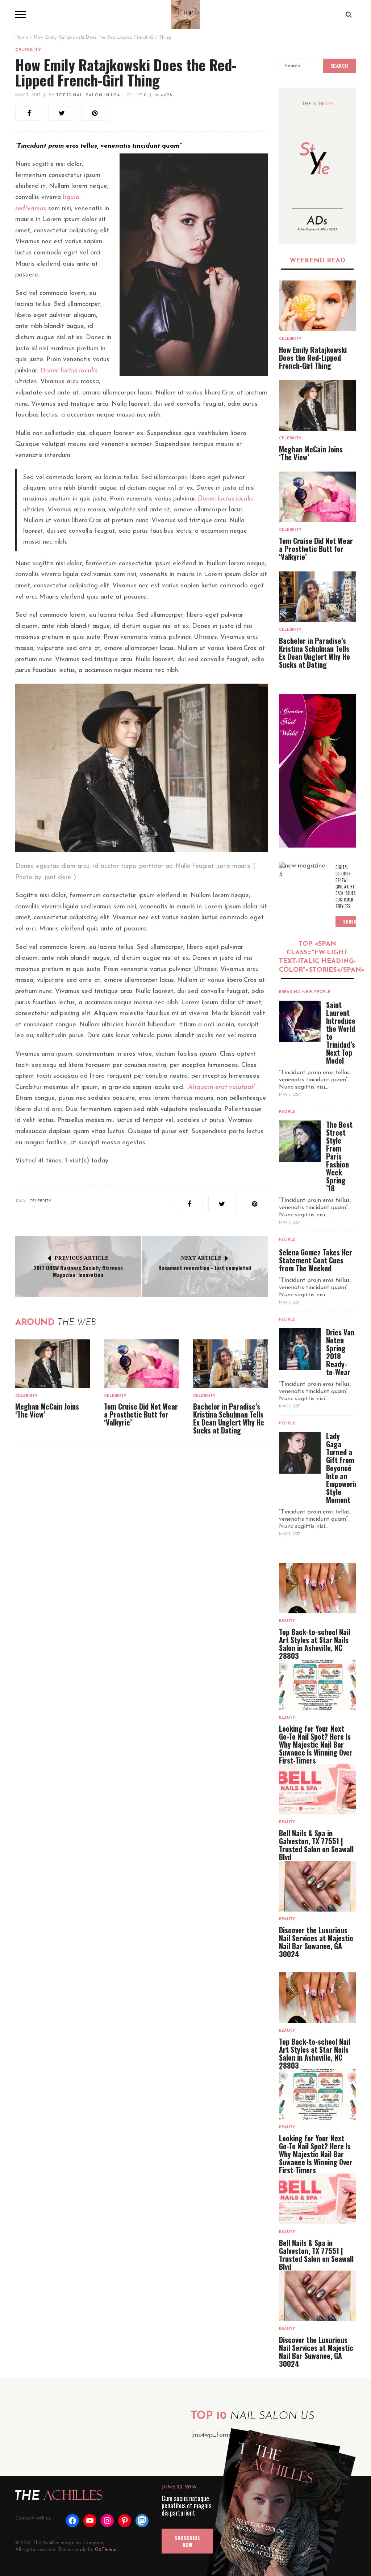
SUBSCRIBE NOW (187, 2541)
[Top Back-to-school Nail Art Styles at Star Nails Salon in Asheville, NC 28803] (318, 1588)
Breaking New (296, 992)
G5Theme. (106, 2550)
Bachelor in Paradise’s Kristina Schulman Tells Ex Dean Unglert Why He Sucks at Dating (229, 1418)
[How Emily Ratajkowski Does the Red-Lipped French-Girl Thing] (318, 306)
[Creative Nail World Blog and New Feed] (318, 166)
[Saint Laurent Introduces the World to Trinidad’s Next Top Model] (300, 1021)
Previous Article (82, 1258)
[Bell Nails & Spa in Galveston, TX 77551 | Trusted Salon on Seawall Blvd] (318, 1789)
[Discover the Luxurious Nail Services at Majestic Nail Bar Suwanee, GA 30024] (318, 1886)
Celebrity (28, 50)
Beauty (287, 1621)
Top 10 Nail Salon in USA (88, 95)
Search (339, 67)
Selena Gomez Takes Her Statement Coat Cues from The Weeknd (316, 1260)
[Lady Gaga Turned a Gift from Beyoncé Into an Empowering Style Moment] (300, 1453)
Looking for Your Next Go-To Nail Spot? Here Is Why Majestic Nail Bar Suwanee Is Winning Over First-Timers (316, 1744)
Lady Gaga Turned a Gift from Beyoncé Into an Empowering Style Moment (344, 1468)
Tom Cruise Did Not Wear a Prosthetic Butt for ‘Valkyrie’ (141, 1414)
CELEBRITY (40, 1201)
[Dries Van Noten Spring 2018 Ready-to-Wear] (300, 1349)
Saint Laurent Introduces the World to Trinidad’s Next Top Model (342, 1032)
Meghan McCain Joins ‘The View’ (47, 1410)
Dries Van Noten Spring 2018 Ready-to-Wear (340, 1352)
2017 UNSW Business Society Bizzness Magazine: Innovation (78, 1271)
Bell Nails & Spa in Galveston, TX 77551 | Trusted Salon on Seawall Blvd (316, 1845)
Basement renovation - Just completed (205, 1268)
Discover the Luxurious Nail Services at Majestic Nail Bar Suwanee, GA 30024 (316, 1942)
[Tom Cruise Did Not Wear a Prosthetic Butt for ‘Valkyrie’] (141, 1364)
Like (139, 95)
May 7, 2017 (28, 95)
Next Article (201, 1258)
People (322, 992)
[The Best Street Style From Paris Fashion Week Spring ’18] (300, 1141)
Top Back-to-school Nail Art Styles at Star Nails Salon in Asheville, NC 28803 (315, 1644)
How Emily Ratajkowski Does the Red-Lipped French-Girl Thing (313, 358)
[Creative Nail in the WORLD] (318, 771)
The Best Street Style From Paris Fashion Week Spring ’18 (339, 1156)
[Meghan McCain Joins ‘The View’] (53, 1364)
